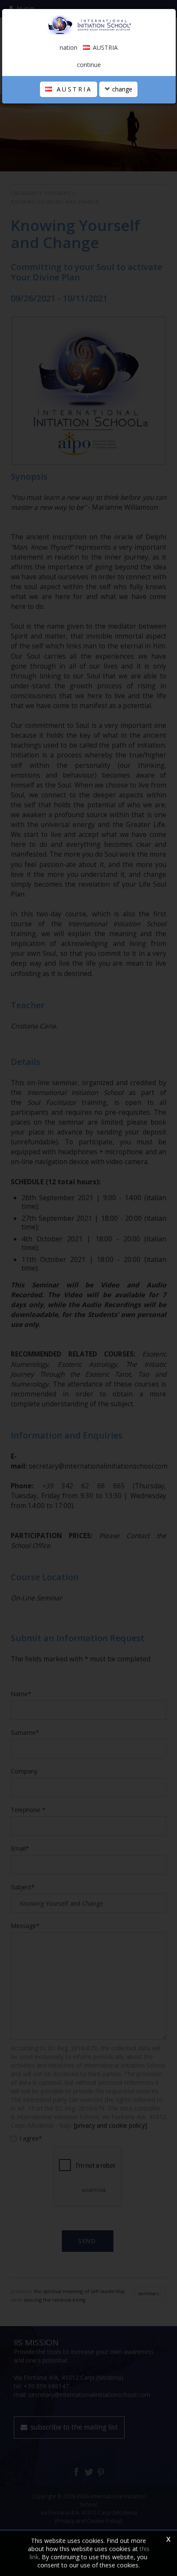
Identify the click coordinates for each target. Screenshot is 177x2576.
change (121, 89)
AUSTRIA (73, 89)
